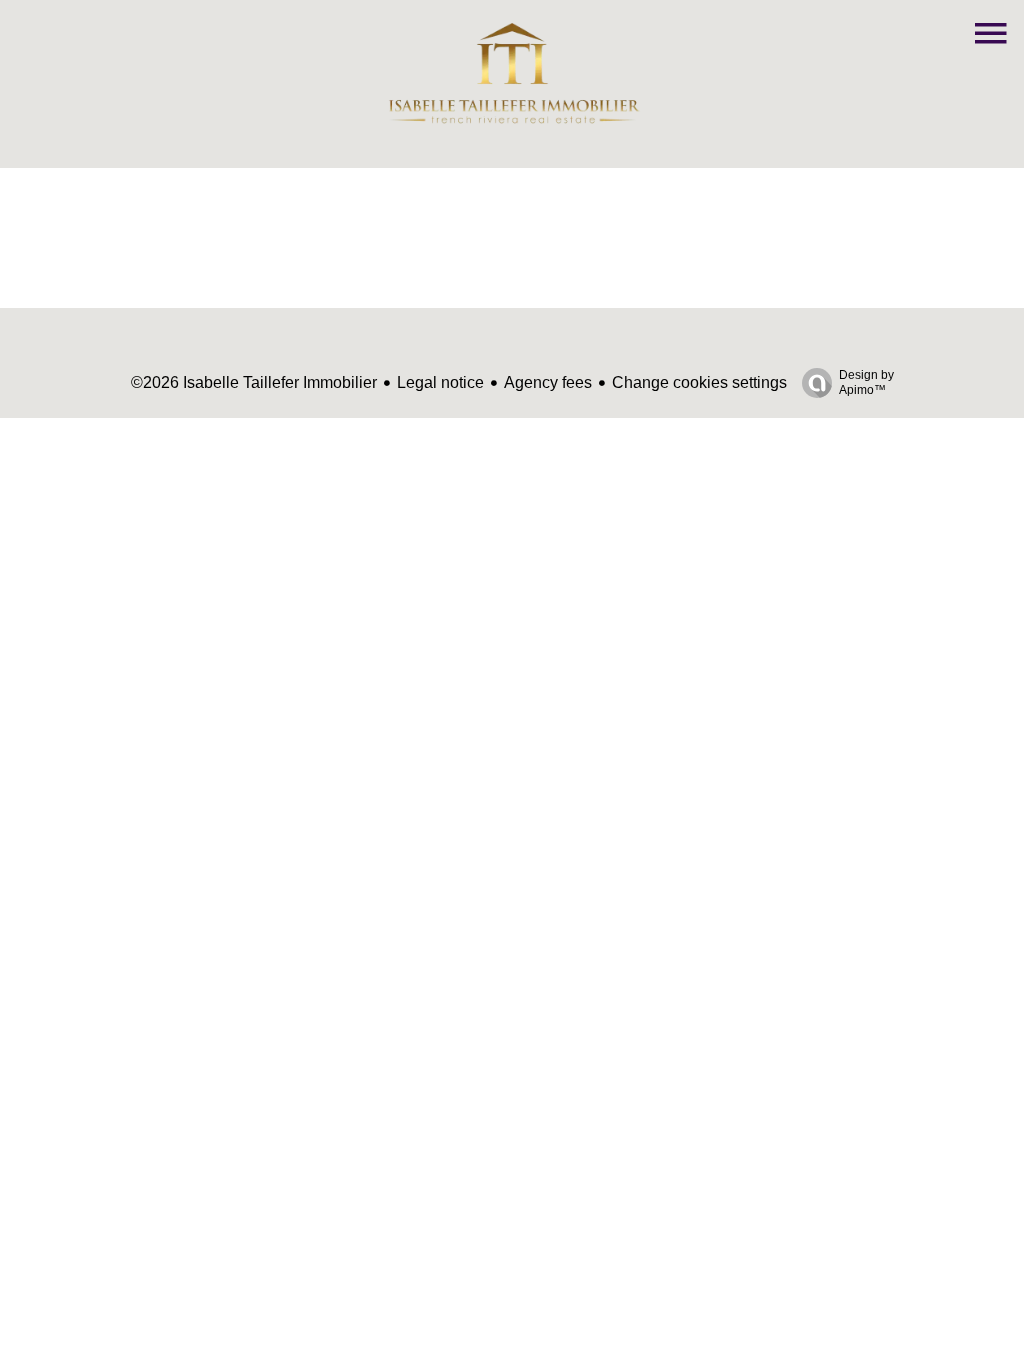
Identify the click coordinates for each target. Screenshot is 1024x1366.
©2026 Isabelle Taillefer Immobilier (254, 382)
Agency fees (548, 382)
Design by (866, 382)
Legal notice (440, 382)
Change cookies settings (699, 382)
